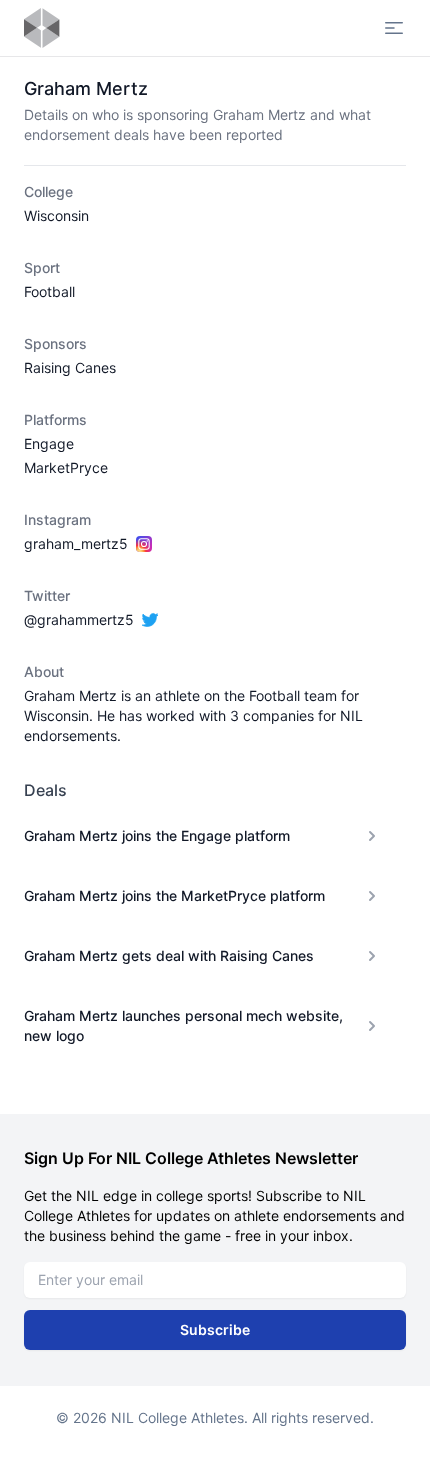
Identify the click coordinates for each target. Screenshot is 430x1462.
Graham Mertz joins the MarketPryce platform (174, 895)
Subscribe (215, 1329)
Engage (49, 443)
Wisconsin (56, 215)
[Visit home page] (42, 28)
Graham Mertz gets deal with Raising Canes (169, 955)
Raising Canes (70, 367)
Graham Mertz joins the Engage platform (157, 835)
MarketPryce (66, 467)
